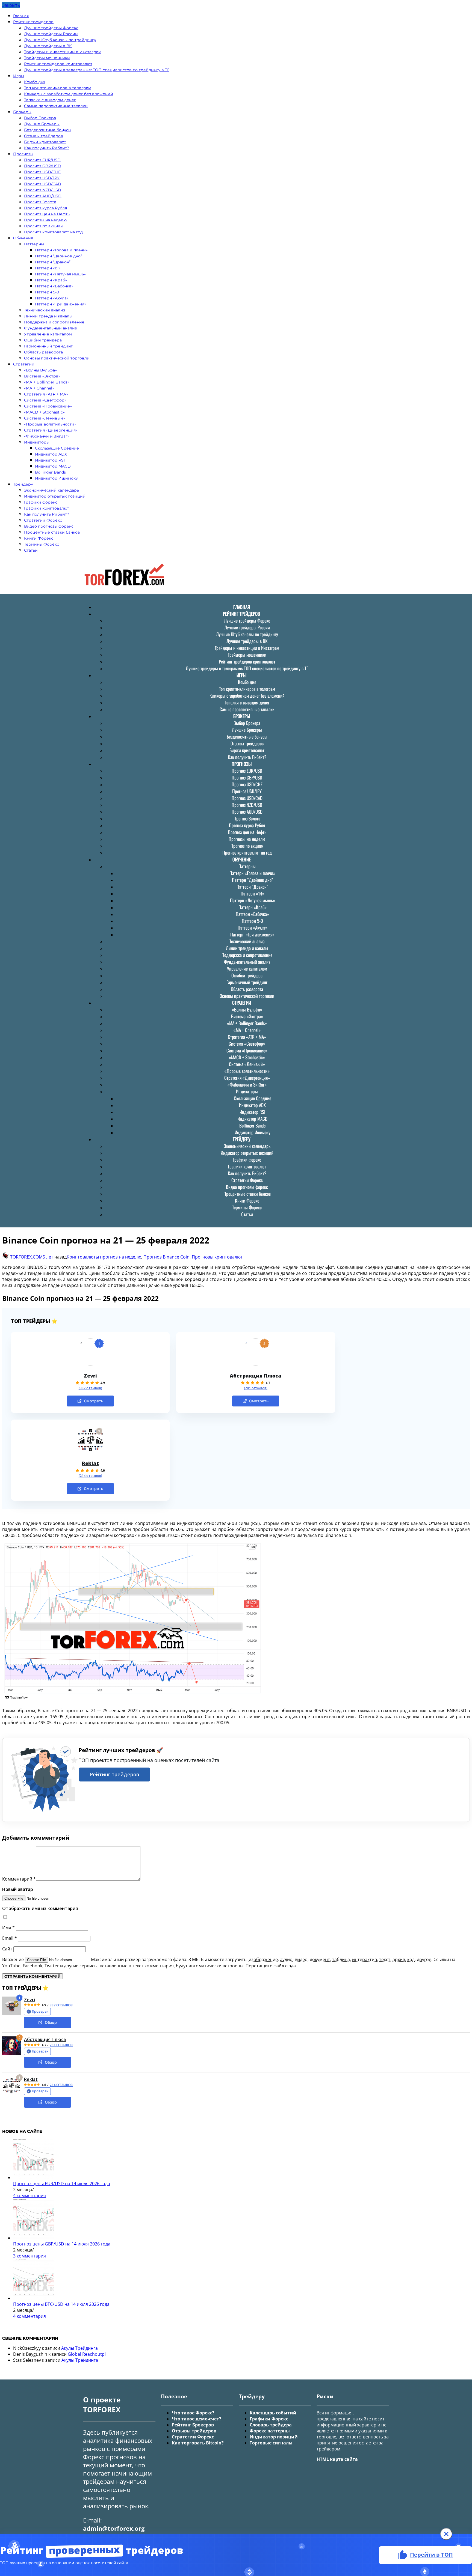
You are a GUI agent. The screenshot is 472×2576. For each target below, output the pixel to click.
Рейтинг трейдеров (33, 22)
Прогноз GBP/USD (42, 166)
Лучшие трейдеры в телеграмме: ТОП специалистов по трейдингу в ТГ (97, 70)
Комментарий (19, 1879)
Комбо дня (35, 82)
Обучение (23, 238)
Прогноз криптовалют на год (53, 232)
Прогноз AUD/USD (43, 196)
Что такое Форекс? (193, 2413)
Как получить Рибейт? (47, 148)
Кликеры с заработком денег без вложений (69, 94)
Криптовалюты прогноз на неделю (104, 1257)
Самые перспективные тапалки (56, 106)
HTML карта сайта (337, 2459)
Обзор (51, 2022)
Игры (19, 76)
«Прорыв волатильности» (50, 424)
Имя (8, 1927)
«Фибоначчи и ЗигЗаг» (47, 436)
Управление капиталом (48, 334)
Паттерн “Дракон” (53, 262)
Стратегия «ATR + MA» (46, 394)
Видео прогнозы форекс (49, 526)
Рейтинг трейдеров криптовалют (58, 64)
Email (10, 1938)
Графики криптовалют (47, 508)
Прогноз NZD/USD (43, 190)
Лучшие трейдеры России (51, 34)
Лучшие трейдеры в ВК (48, 46)
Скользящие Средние (57, 448)
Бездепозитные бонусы (48, 130)
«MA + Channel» (39, 388)
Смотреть (94, 1401)
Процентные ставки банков (52, 532)
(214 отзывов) (90, 1476)
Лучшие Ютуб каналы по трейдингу (60, 40)
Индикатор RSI (50, 460)
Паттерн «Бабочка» (54, 286)
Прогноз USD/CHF (42, 172)
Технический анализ (45, 310)
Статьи (31, 550)
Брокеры (22, 112)
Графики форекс (41, 502)
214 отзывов (61, 2085)
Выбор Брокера (40, 118)
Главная (21, 16)
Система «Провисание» (48, 406)
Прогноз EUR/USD (42, 160)
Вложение (14, 1959)
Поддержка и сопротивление (54, 322)
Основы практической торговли (57, 358)
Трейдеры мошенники (47, 58)
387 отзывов (61, 2005)
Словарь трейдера (271, 2425)
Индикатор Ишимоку (56, 478)
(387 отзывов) (90, 1388)
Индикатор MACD (53, 466)
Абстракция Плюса (256, 1376)
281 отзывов (61, 2045)
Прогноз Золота (40, 202)
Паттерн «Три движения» (61, 304)
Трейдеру (23, 484)
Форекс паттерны (270, 2431)
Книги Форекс (39, 538)
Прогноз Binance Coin (166, 1257)
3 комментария (29, 2256)
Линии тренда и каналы (48, 316)
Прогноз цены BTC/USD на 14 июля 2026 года (61, 2304)
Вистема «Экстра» (42, 376)
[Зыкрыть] (446, 2534)
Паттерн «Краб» (51, 280)
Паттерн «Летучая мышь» (60, 274)
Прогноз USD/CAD (43, 184)
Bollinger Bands (50, 472)
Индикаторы (37, 442)
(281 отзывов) (256, 1388)
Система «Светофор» (45, 400)
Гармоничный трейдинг (48, 346)
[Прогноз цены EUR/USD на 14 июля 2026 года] (34, 2178)
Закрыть (11, 5)
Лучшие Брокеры (42, 124)
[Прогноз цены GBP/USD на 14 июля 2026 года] (34, 2238)
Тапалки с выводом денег (50, 100)
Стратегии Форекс (43, 520)
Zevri (90, 1376)
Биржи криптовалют (45, 142)
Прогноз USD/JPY (42, 178)
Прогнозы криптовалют (217, 1257)
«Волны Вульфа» (40, 370)
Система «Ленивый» (45, 418)
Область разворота (43, 352)
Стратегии (24, 364)
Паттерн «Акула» (52, 298)
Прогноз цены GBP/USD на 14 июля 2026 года (62, 2244)
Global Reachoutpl (87, 2354)
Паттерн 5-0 (47, 292)
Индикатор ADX (51, 454)
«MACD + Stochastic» (44, 412)
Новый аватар (18, 1889)
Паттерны (34, 244)
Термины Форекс (42, 544)
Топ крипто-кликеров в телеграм (58, 88)
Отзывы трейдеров (44, 136)
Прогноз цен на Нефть (47, 214)
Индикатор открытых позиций (55, 496)
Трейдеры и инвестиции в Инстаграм (63, 52)
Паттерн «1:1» (48, 268)
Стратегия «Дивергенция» (51, 430)
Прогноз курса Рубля (45, 208)
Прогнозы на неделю (45, 220)
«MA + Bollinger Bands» (47, 382)
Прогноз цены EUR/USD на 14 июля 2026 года (62, 2184)
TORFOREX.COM (26, 1257)
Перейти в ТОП (431, 2555)
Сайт (7, 1949)
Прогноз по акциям (44, 226)
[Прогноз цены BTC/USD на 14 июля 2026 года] (34, 2298)
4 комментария (29, 2196)
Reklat (90, 1463)
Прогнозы (23, 154)
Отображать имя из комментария (40, 1908)
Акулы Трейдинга (79, 2348)
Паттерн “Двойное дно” (58, 256)
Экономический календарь (51, 490)
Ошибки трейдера (43, 340)
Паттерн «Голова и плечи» (61, 250)
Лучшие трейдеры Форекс (51, 28)
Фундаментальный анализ (50, 328)
